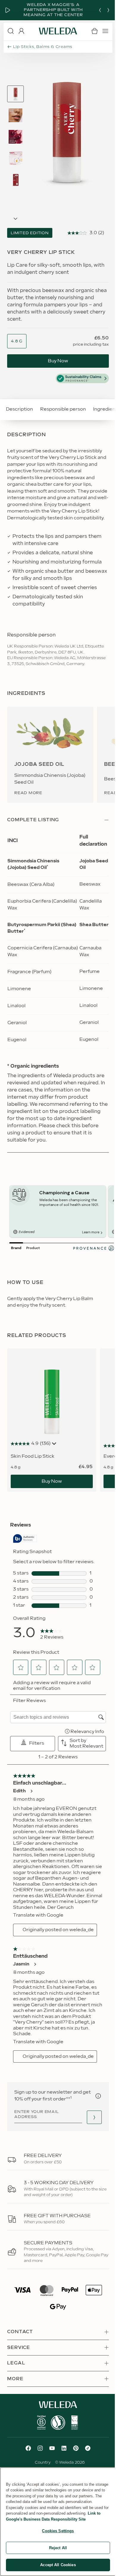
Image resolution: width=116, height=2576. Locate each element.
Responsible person (63, 409)
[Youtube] (52, 2448)
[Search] (11, 31)
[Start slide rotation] (8, 10)
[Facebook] (28, 2448)
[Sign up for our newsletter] (94, 2117)
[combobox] (17, 341)
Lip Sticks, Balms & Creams (43, 47)
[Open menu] (105, 31)
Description (19, 409)
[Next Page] (15, 219)
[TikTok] (88, 2448)
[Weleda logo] (58, 31)
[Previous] (100, 10)
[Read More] (41, 2423)
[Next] (108, 10)
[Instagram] (40, 2448)
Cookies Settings (58, 2531)
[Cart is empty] (95, 31)
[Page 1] (15, 94)
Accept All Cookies (58, 2565)
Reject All (58, 2548)
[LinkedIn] (64, 2448)
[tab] (15, 94)
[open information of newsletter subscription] (98, 2096)
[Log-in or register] (21, 31)
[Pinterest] (76, 2448)
